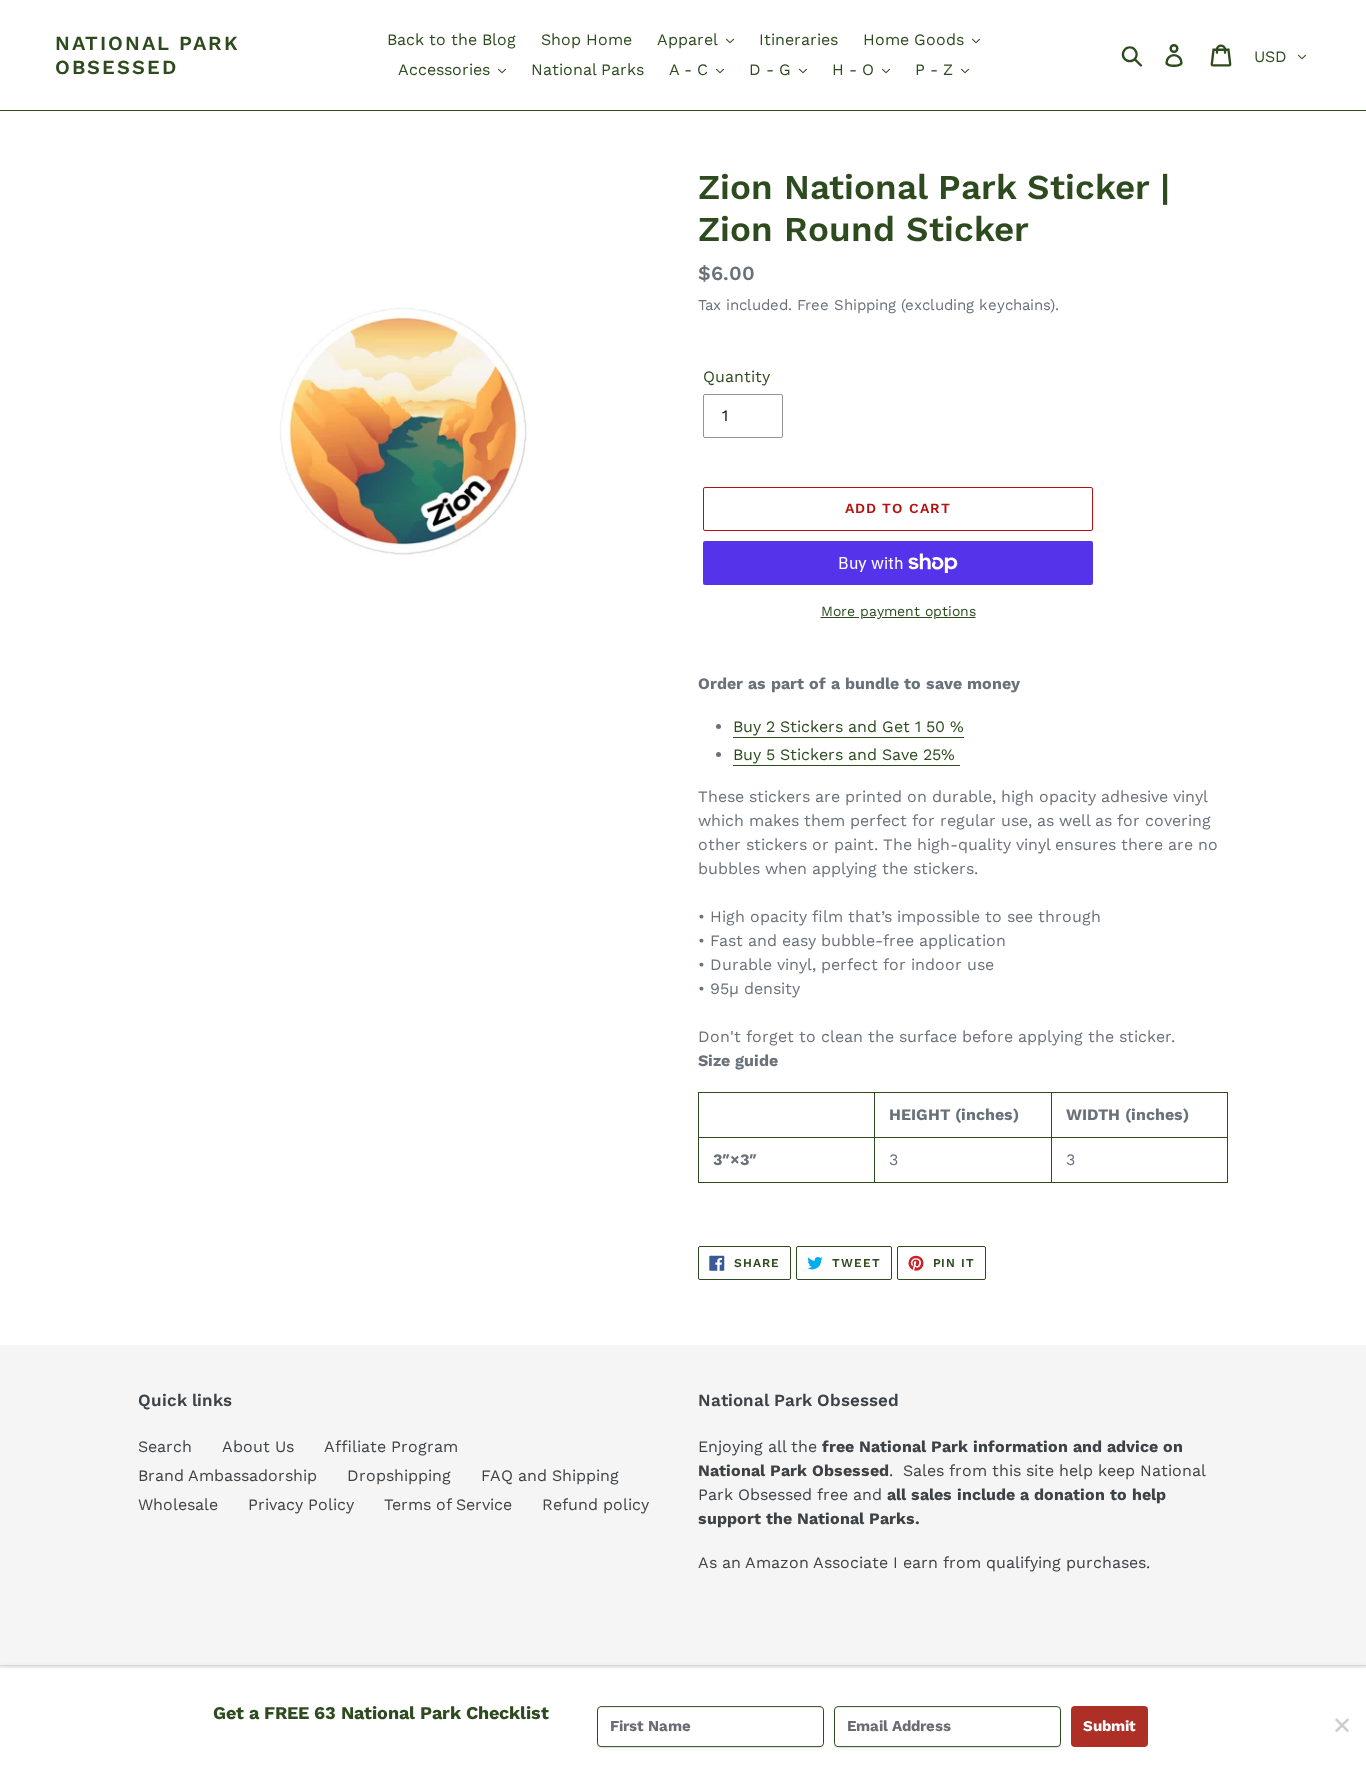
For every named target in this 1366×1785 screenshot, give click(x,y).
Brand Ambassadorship (227, 1475)
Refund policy (595, 1504)
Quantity (736, 376)
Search (165, 1446)
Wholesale (178, 1504)
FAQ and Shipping (550, 1475)
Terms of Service (448, 1504)
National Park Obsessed (147, 55)
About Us (258, 1446)
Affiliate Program (391, 1446)
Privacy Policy (301, 1504)
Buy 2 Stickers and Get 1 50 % (848, 726)
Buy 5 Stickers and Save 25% (846, 754)
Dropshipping (399, 1475)
